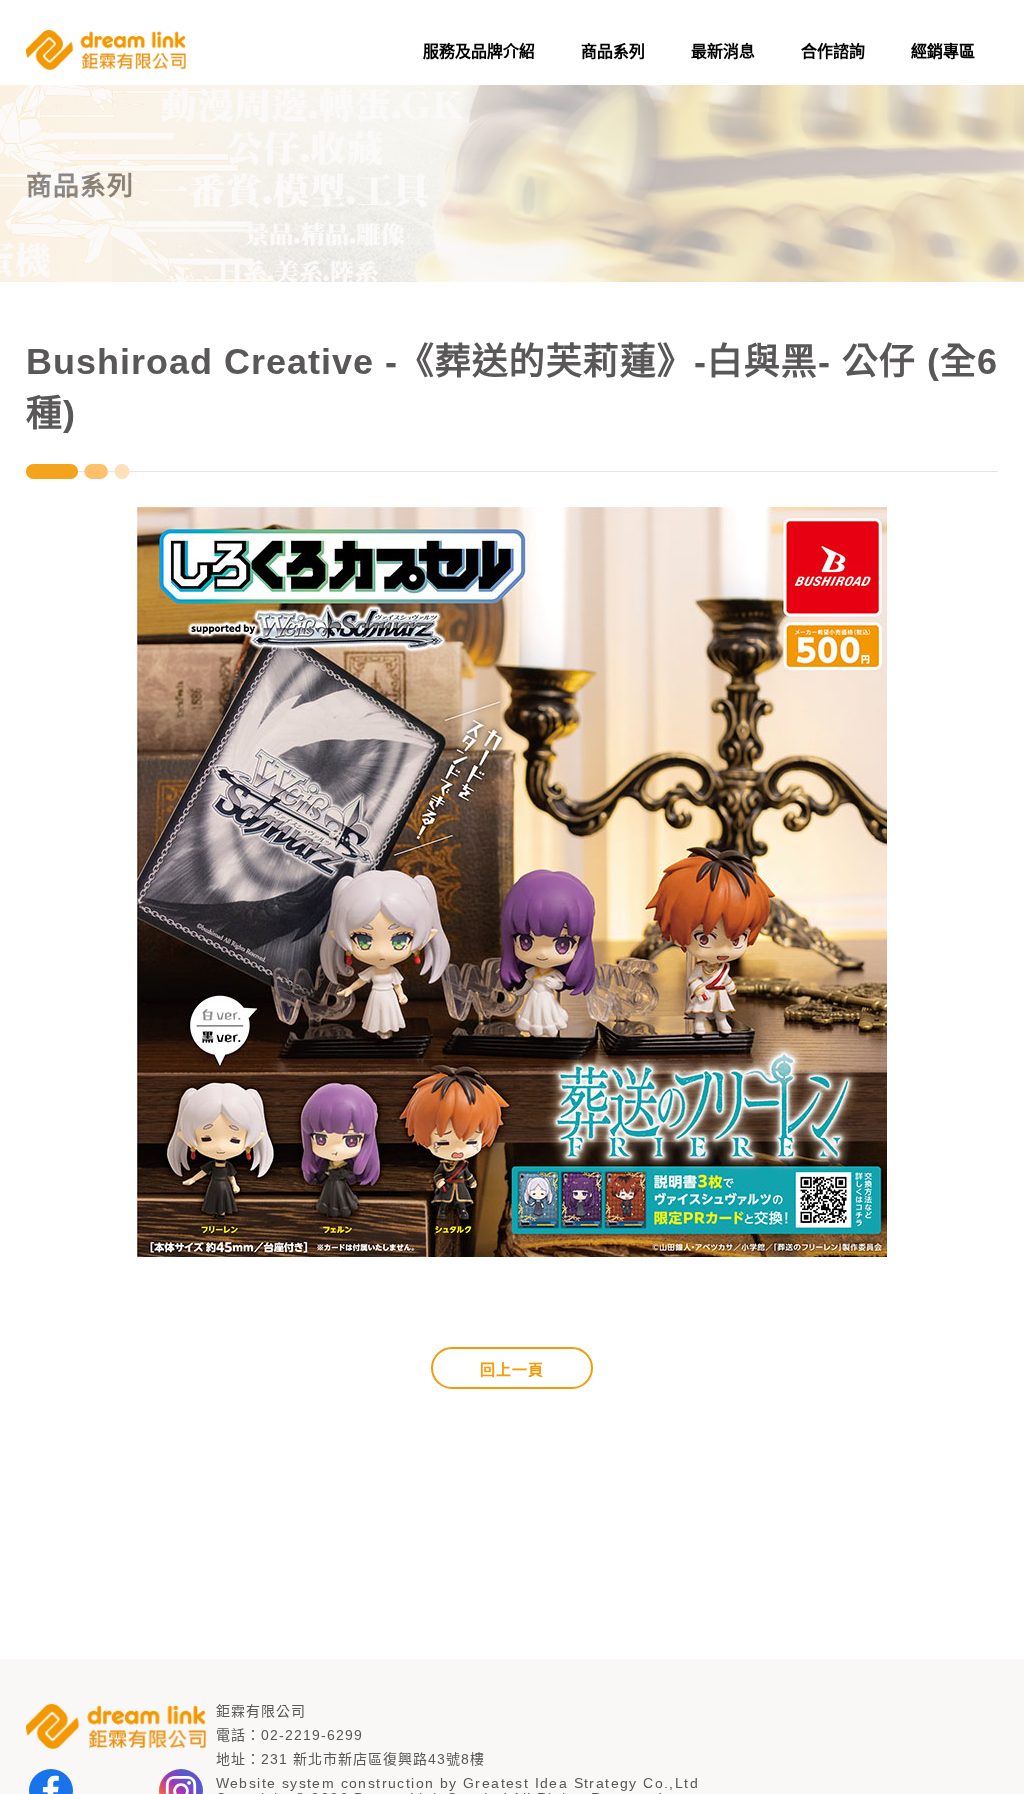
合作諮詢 (833, 51)
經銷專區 (943, 51)
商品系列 (613, 51)
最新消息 (723, 51)
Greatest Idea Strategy (550, 1783)
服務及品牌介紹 (479, 51)
